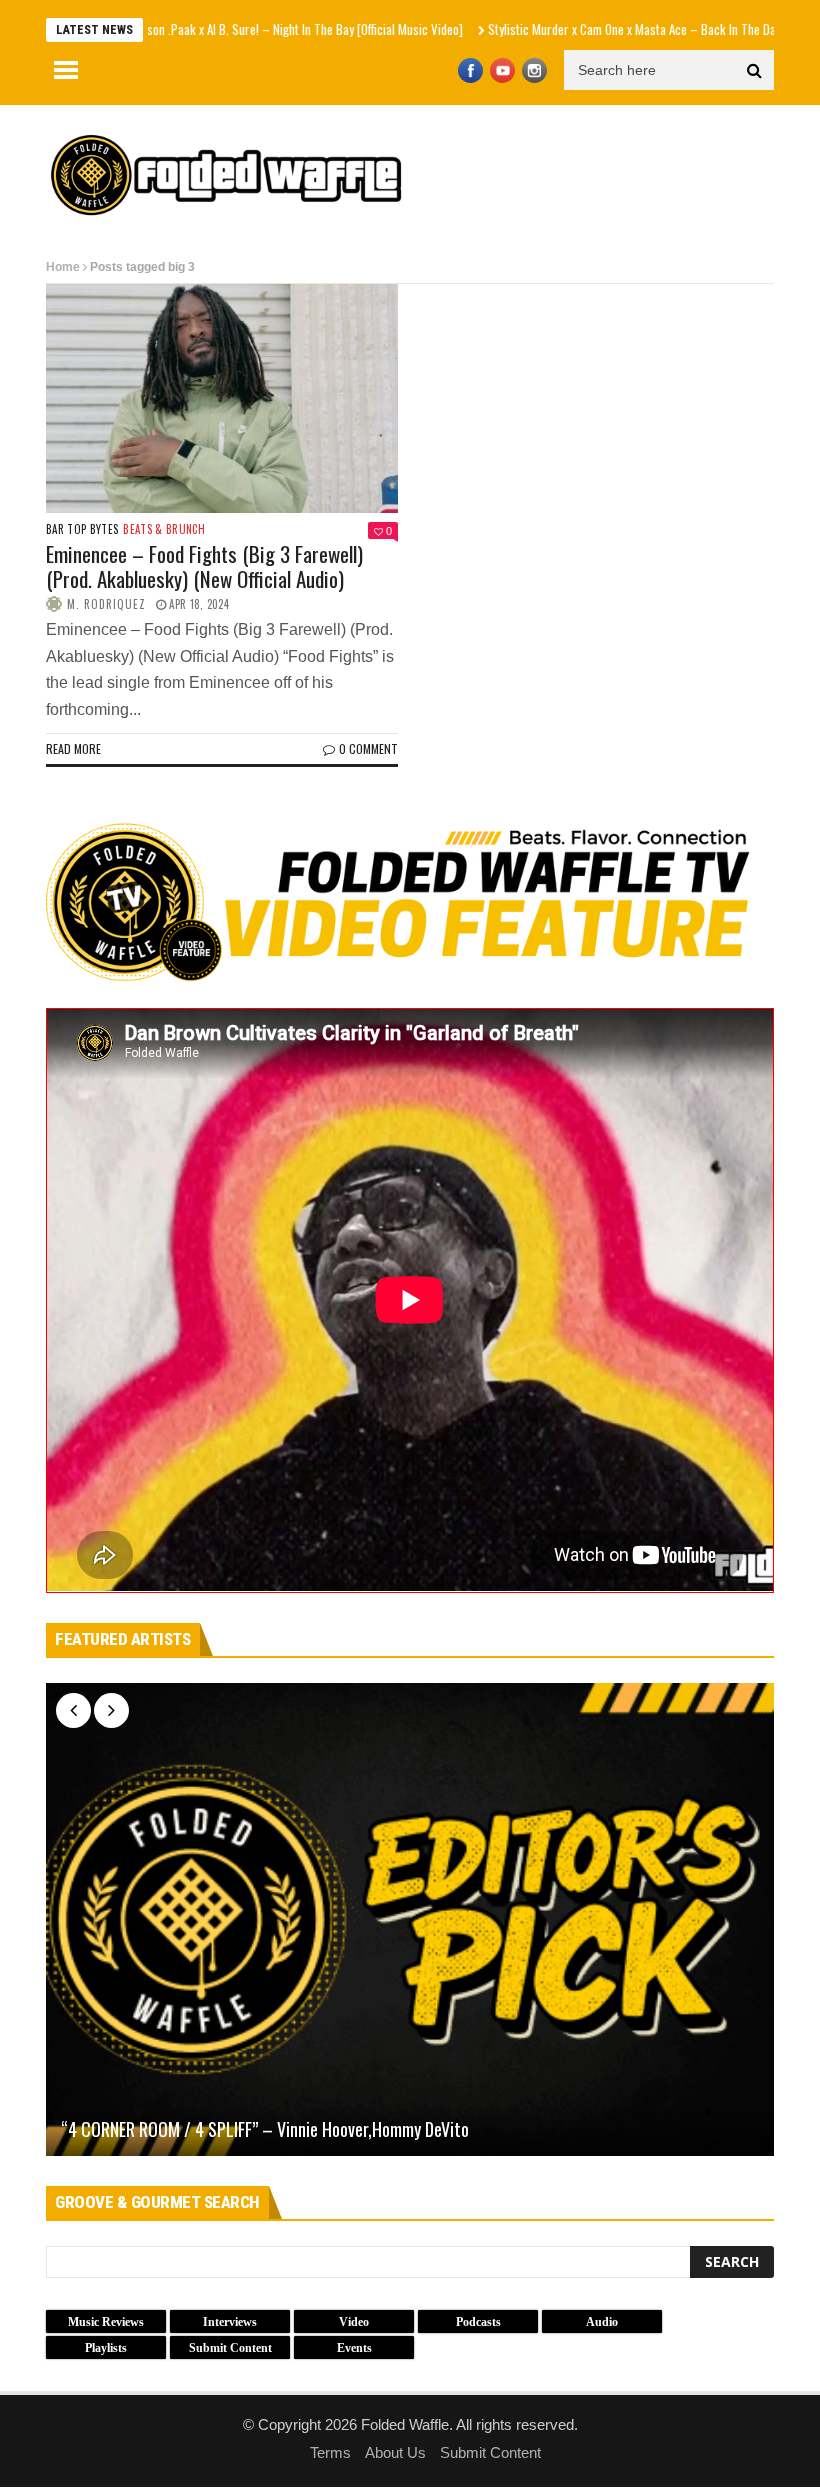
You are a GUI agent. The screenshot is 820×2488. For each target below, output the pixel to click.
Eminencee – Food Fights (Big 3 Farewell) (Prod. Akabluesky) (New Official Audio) (204, 566)
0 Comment (368, 748)
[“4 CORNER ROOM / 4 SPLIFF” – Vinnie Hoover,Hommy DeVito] (410, 1919)
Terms (330, 2452)
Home (63, 267)
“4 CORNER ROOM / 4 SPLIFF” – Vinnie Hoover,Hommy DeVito (265, 2130)
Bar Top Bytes (82, 529)
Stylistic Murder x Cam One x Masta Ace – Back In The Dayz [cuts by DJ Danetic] (611, 29)
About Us (395, 2452)
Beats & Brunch (164, 529)
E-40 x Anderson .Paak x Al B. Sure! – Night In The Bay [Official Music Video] (196, 29)
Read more (73, 748)
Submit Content (490, 2452)
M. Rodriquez (106, 604)
